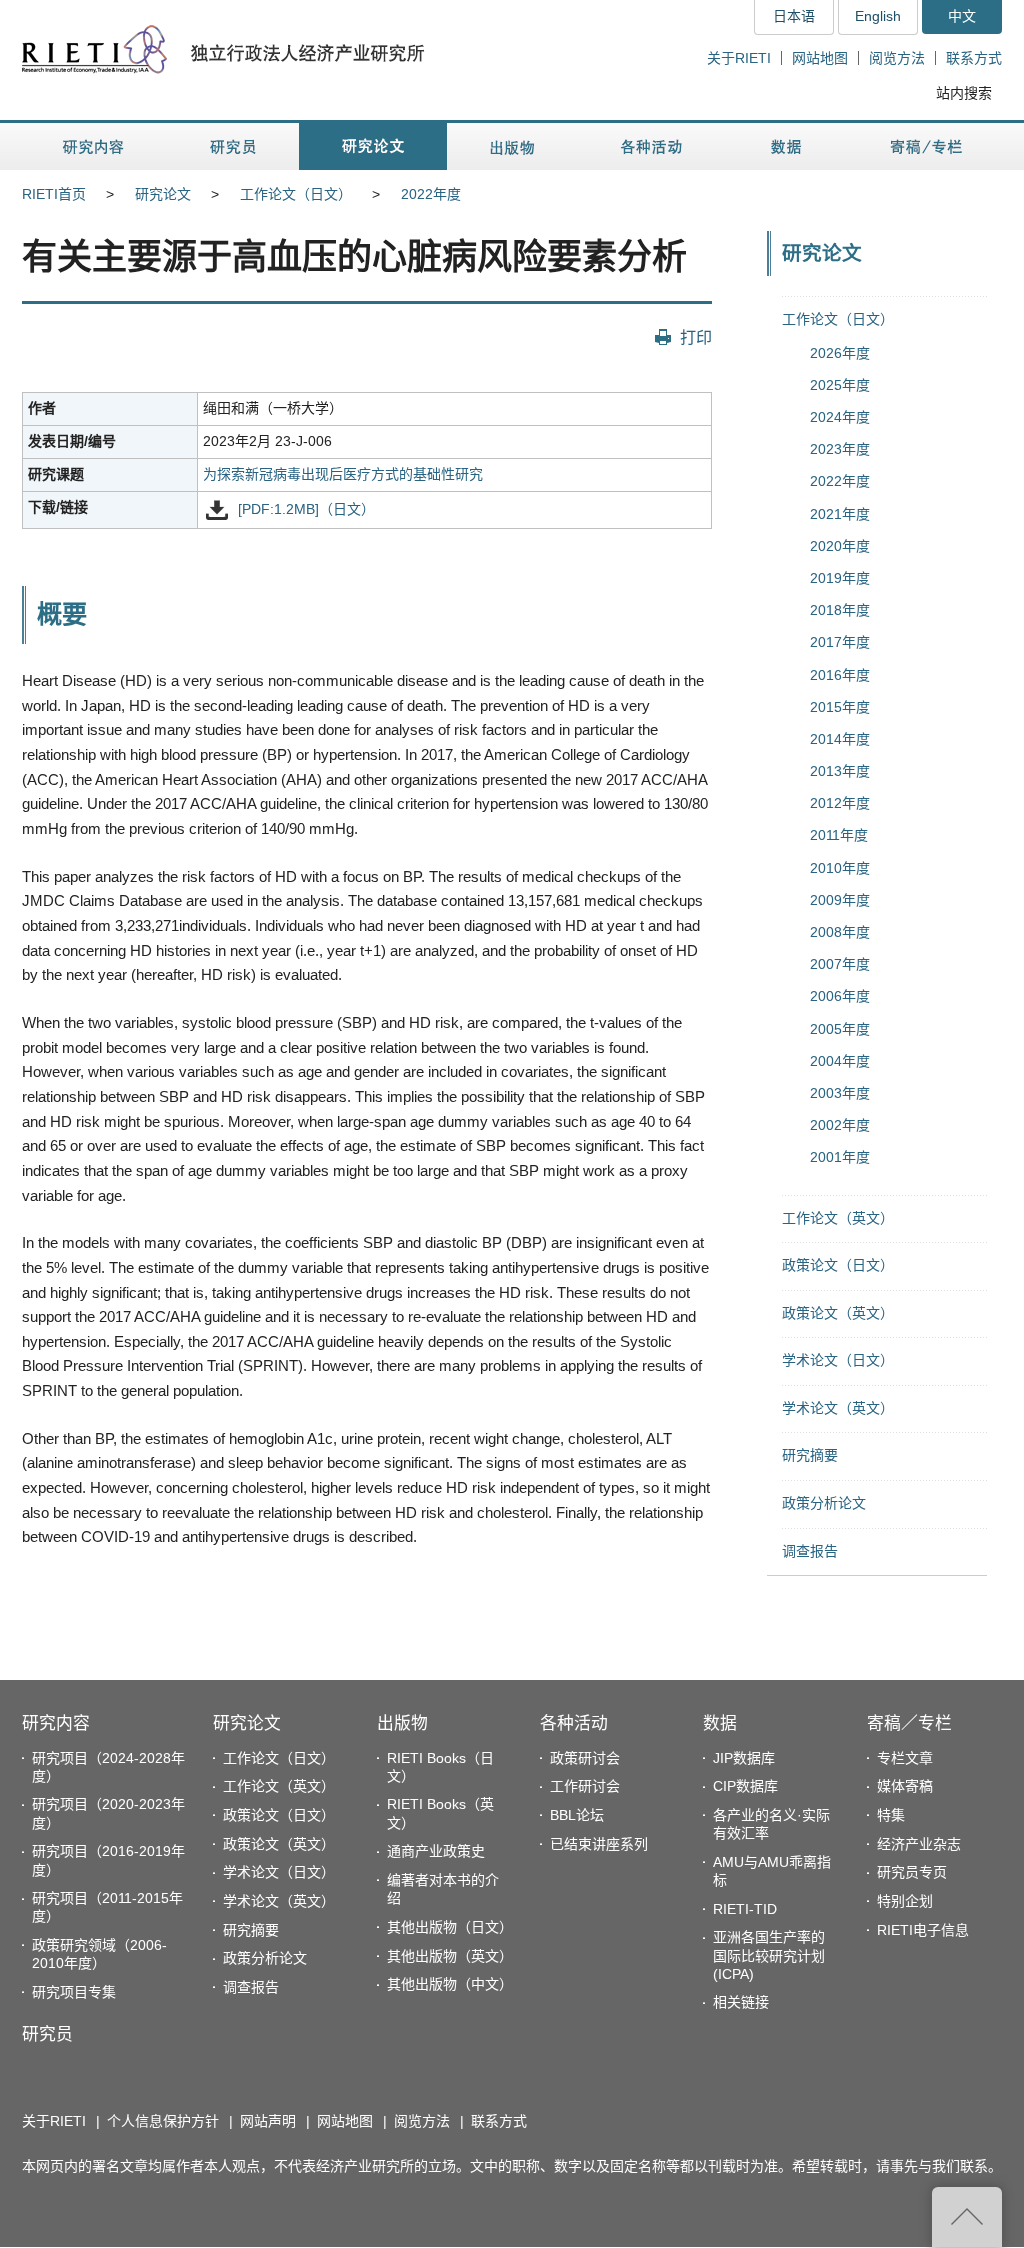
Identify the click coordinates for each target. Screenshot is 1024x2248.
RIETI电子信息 (923, 1930)
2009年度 (840, 900)
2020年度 (840, 546)
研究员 (47, 2034)
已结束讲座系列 (599, 1844)
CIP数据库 (745, 1786)
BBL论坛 (577, 1815)
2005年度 (840, 1029)
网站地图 (820, 58)
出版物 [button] (512, 146)
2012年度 (840, 803)
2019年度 (840, 578)
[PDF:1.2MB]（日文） (306, 509)
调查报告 (810, 1551)
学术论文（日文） (838, 1360)
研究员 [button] (233, 146)
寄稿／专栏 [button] (926, 146)
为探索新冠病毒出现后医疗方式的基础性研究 (343, 474)
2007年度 (840, 964)
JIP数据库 (744, 1758)
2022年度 (431, 194)
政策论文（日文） (838, 1265)
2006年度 (840, 996)
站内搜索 (964, 93)
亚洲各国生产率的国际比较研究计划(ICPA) (769, 1955)
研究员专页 (912, 1872)
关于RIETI (739, 58)
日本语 (794, 16)
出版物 (402, 1723)
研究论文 (163, 194)
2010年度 (840, 868)
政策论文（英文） (838, 1313)
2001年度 (840, 1157)
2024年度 (840, 417)
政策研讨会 (585, 1758)
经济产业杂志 (919, 1844)
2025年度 (840, 385)
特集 (891, 1815)
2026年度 (840, 353)
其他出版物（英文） (450, 1956)
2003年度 (840, 1093)
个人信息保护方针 (163, 2121)
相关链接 (741, 2002)
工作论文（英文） (838, 1218)
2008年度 (840, 932)
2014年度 (840, 739)
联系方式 (974, 58)
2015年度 (840, 707)
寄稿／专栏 (909, 1723)
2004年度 (840, 1061)
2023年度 (840, 449)
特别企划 (905, 1901)
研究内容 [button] (94, 146)
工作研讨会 (585, 1786)
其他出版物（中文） (450, 1984)
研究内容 (56, 1723)
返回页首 (967, 2217)
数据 (720, 1723)
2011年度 (839, 835)
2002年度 (840, 1125)
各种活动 (574, 1723)
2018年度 (840, 610)
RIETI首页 (54, 194)
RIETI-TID (745, 1909)
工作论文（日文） (296, 194)
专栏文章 (905, 1758)
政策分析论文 (824, 1503)
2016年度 (840, 675)
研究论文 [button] (373, 146)
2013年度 (840, 771)
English (878, 16)
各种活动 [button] (651, 146)
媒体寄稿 (905, 1786)
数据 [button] (788, 146)
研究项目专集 (74, 1992)
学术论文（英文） (838, 1408)
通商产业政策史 (436, 1851)
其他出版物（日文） (450, 1927)
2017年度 (840, 642)
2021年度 (840, 514)
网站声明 (268, 2121)
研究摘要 (810, 1455)
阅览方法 (897, 58)
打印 (696, 337)
